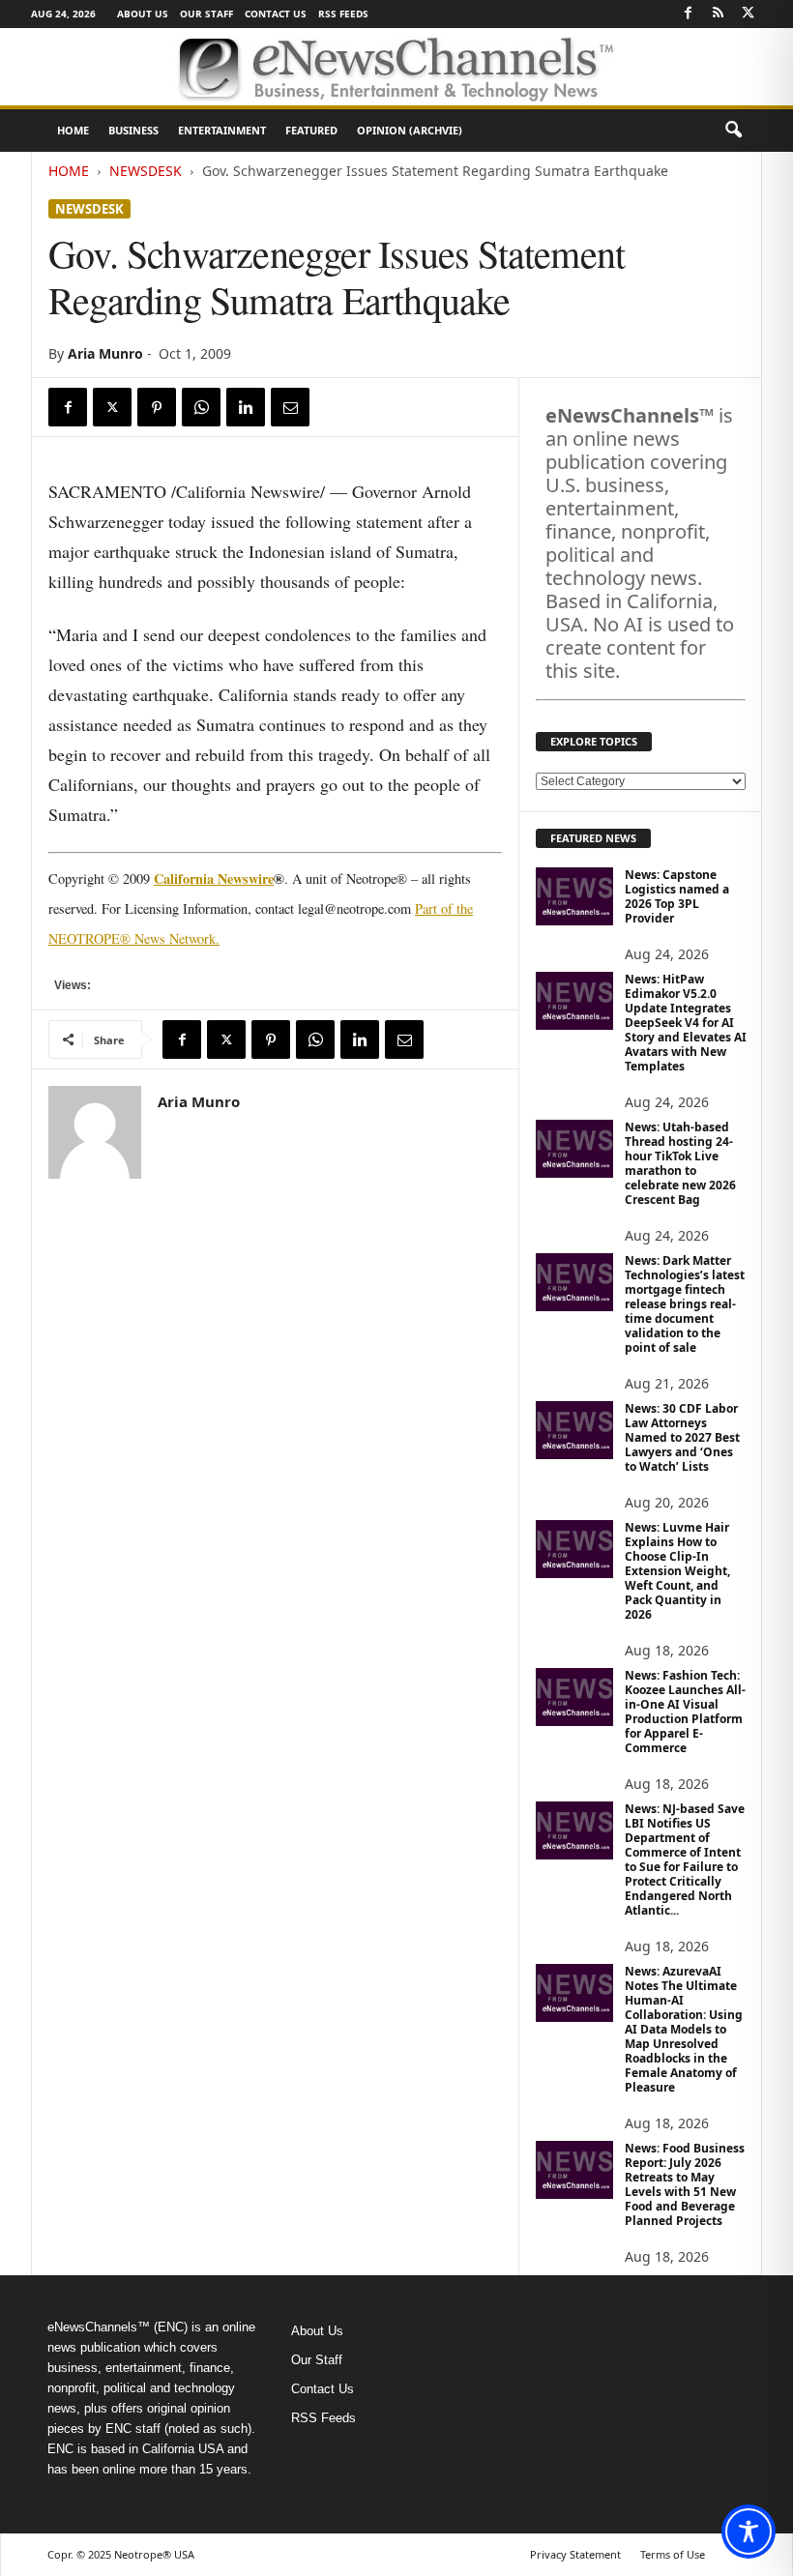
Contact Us (276, 14)
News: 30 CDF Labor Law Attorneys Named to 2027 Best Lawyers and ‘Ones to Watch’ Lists (682, 1437)
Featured (311, 130)
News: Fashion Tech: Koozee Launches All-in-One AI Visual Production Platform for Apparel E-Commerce (685, 1712)
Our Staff (206, 14)
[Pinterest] (157, 407)
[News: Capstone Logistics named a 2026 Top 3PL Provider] (574, 896)
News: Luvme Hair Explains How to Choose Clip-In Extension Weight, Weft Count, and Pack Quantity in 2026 (677, 1571)
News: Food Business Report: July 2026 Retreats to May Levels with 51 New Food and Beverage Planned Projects (685, 2184)
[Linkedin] (246, 407)
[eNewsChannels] (396, 67)
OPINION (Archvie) (410, 130)
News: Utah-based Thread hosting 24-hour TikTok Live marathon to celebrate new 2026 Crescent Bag (680, 1163)
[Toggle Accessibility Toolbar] (749, 2532)
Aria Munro (105, 353)
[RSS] (718, 14)
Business (133, 130)
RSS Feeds (343, 14)
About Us (143, 14)
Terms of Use (673, 2554)
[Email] (290, 407)
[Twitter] (748, 14)
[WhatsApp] (201, 407)
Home (73, 130)
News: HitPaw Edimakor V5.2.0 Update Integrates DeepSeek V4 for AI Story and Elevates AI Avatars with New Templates (686, 1023)
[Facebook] (688, 14)
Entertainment (222, 130)
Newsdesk (146, 171)
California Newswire (214, 878)
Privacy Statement (575, 2554)
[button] (733, 131)
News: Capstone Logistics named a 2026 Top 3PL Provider (677, 896)
